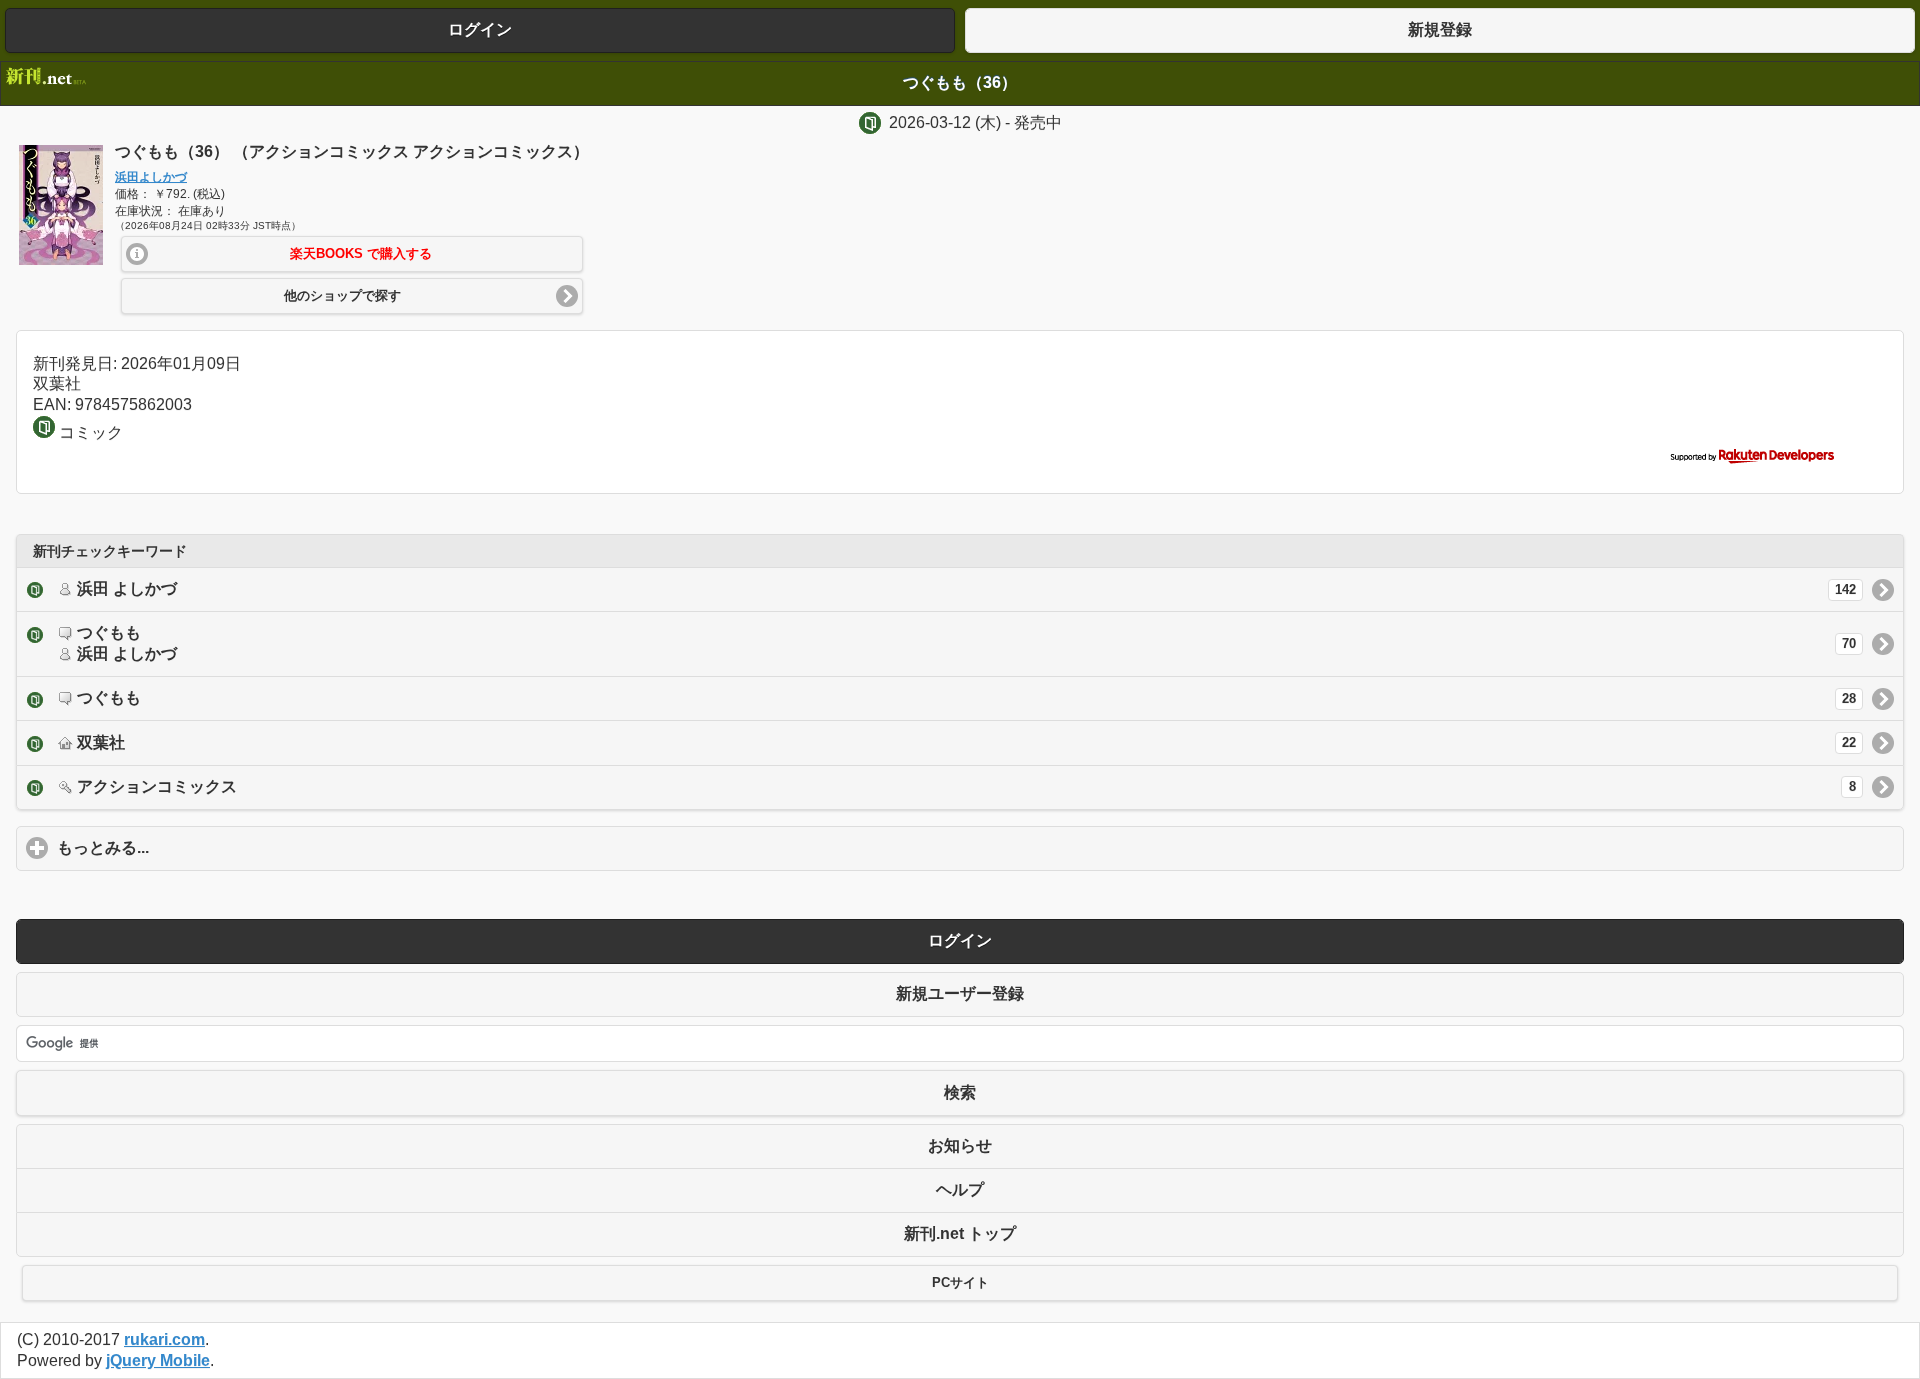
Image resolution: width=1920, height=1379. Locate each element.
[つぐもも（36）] (61, 259)
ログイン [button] (480, 29)
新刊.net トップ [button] (960, 1233)
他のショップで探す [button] (342, 296)
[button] (352, 254)
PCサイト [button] (960, 1283)
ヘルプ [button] (960, 1189)
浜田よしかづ (151, 177)
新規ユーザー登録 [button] (960, 993)
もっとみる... (196, 847)
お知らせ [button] (960, 1145)
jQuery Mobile (158, 1360)
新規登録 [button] (1440, 29)
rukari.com (164, 1339)
